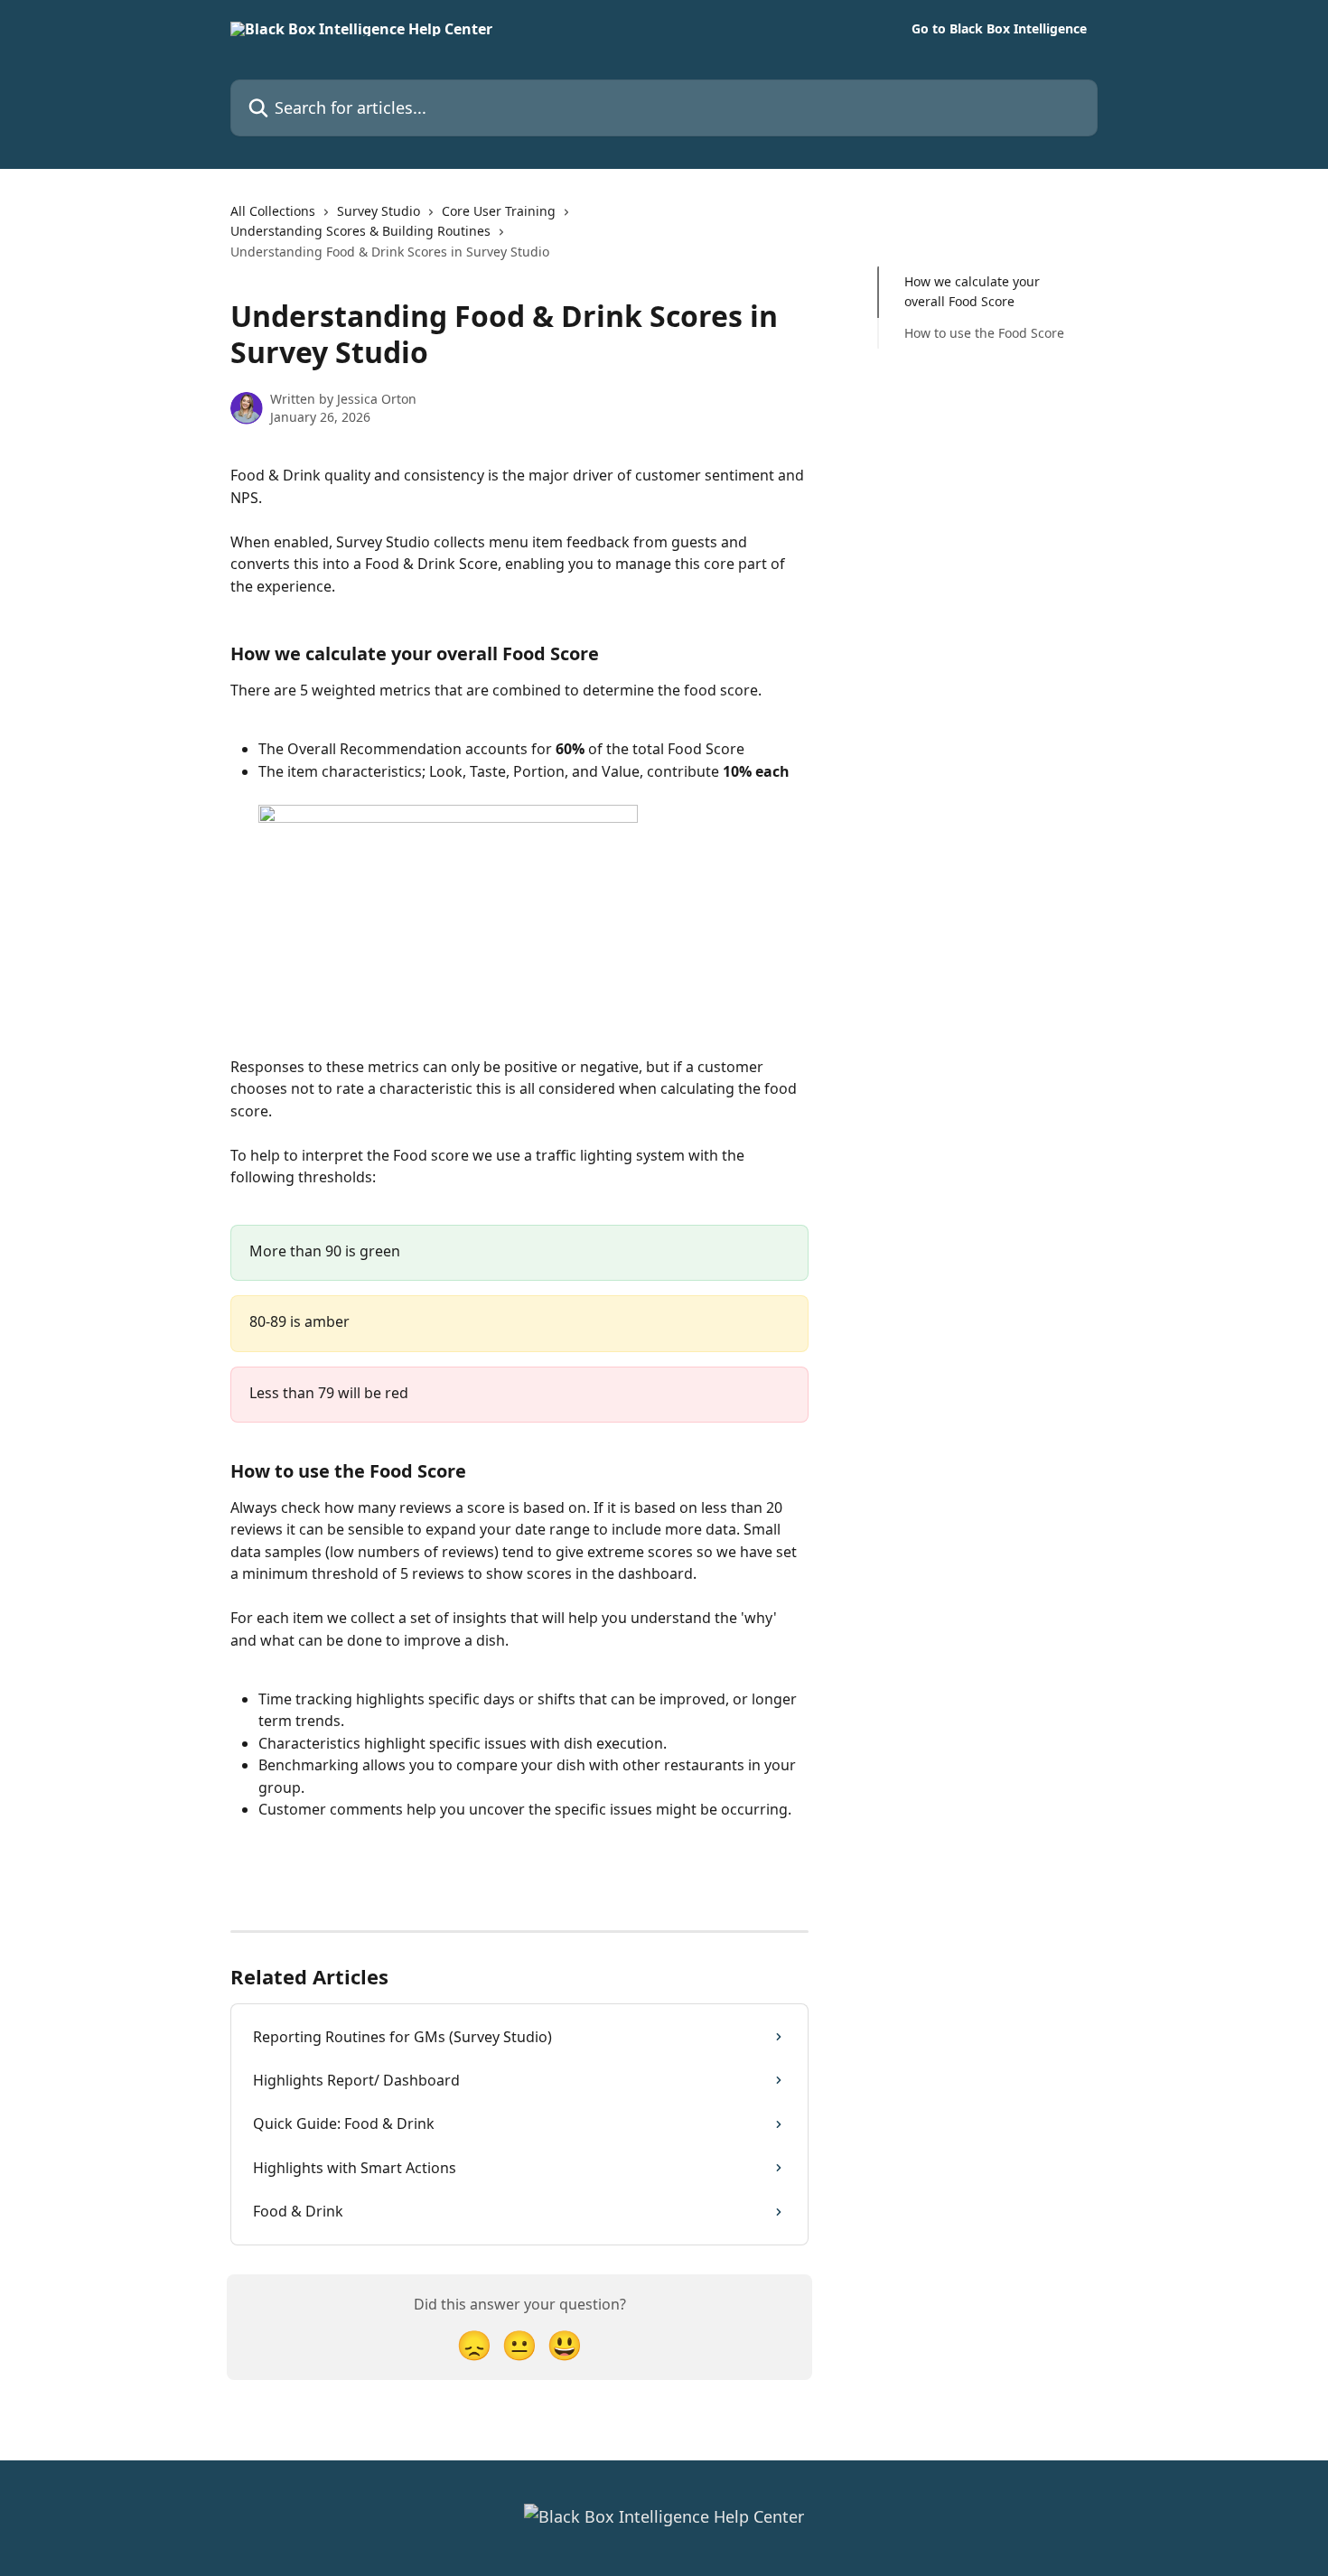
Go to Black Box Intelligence (999, 29)
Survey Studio (379, 211)
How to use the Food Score (984, 333)
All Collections (273, 211)
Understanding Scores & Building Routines (360, 231)
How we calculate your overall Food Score (972, 291)
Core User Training (499, 211)
